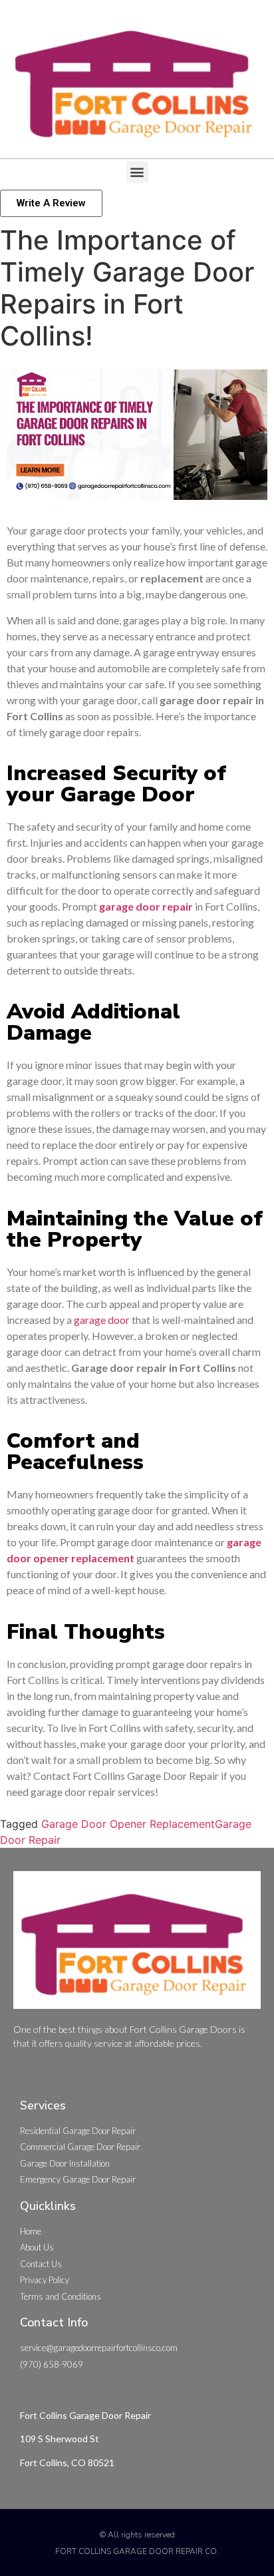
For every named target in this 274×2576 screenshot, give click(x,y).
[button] (137, 172)
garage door (102, 1320)
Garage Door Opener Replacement (128, 1824)
